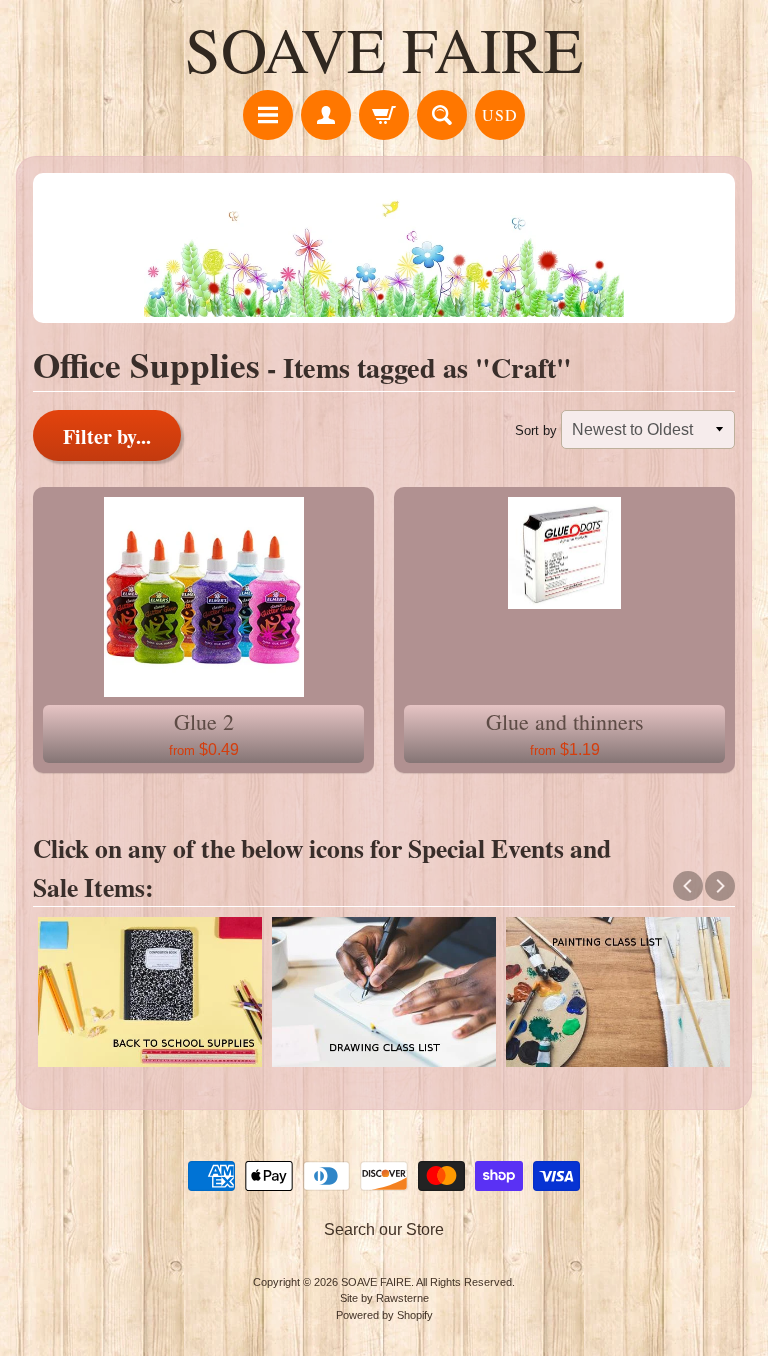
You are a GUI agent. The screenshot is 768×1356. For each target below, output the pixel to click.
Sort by (536, 430)
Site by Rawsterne (384, 1298)
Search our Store (384, 1229)
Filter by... (107, 436)
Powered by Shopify (384, 1315)
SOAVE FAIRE (384, 48)
